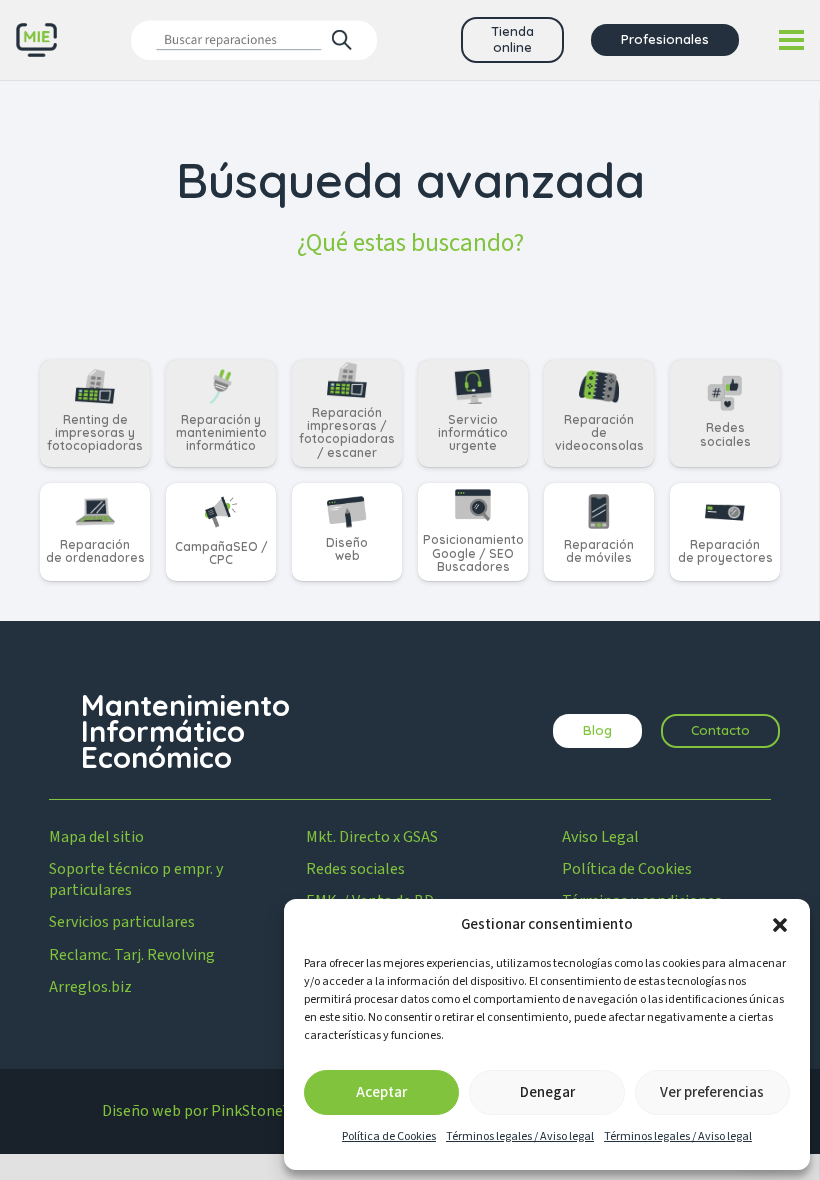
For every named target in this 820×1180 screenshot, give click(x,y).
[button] (780, 925)
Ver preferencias (712, 1092)
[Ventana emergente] (254, 39)
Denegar (547, 1092)
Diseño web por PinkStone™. (199, 1111)
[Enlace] (95, 413)
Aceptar (381, 1092)
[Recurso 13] (36, 40)
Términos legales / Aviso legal (520, 1136)
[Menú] (791, 40)
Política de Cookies (389, 1136)
